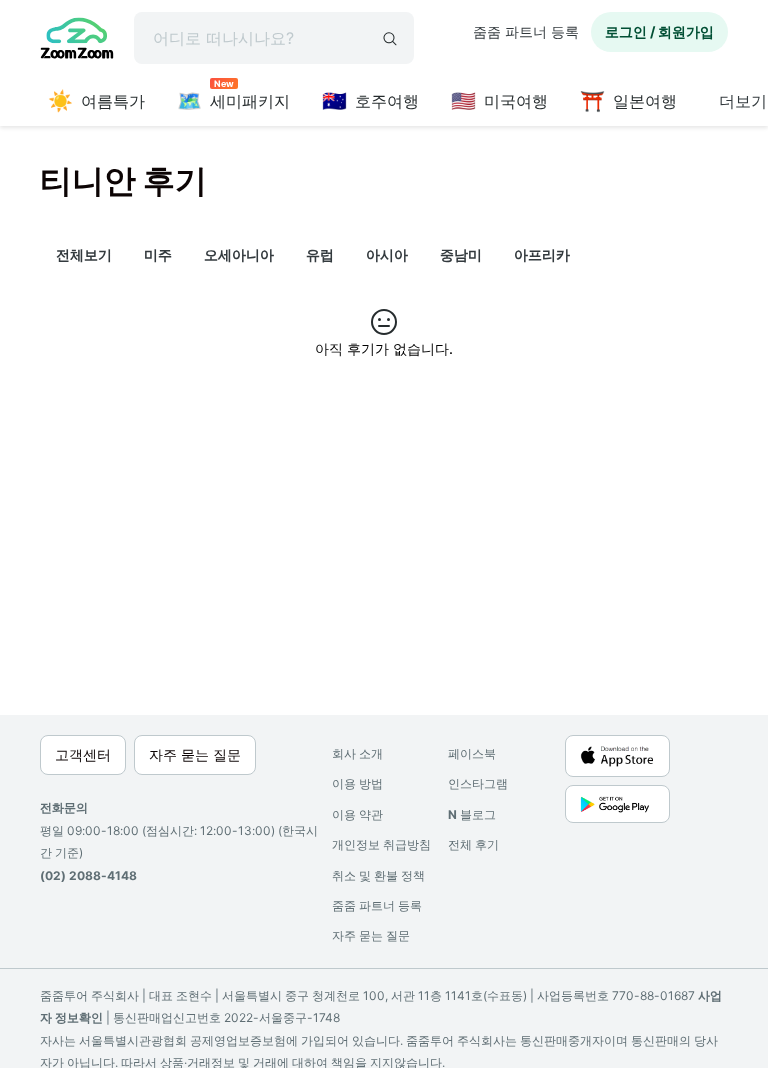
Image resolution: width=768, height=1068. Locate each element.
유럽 (320, 254)
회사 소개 (357, 753)
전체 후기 (473, 844)
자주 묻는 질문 (371, 935)
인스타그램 (478, 783)
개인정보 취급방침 (381, 844)
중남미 (461, 254)
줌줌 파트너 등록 (526, 31)
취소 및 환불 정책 (378, 875)
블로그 (472, 814)
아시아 (387, 254)
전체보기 (84, 254)
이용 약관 (357, 814)
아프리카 (542, 254)
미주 (158, 254)
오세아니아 (239, 254)
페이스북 (472, 753)
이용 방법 (357, 783)
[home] (77, 41)
